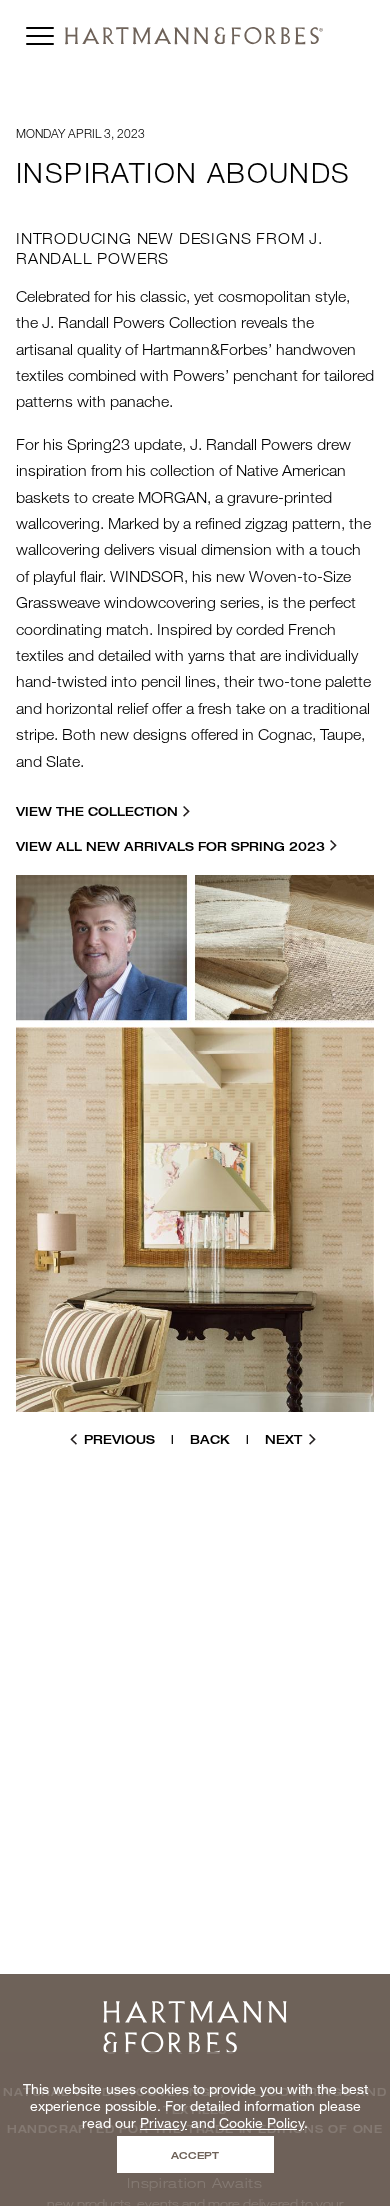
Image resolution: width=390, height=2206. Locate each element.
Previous (119, 1439)
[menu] (40, 31)
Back (210, 1439)
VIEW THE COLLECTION (97, 811)
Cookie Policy (261, 2122)
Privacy (163, 2122)
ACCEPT (195, 2155)
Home (195, 2007)
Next (283, 1439)
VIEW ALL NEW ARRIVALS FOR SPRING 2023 (170, 846)
